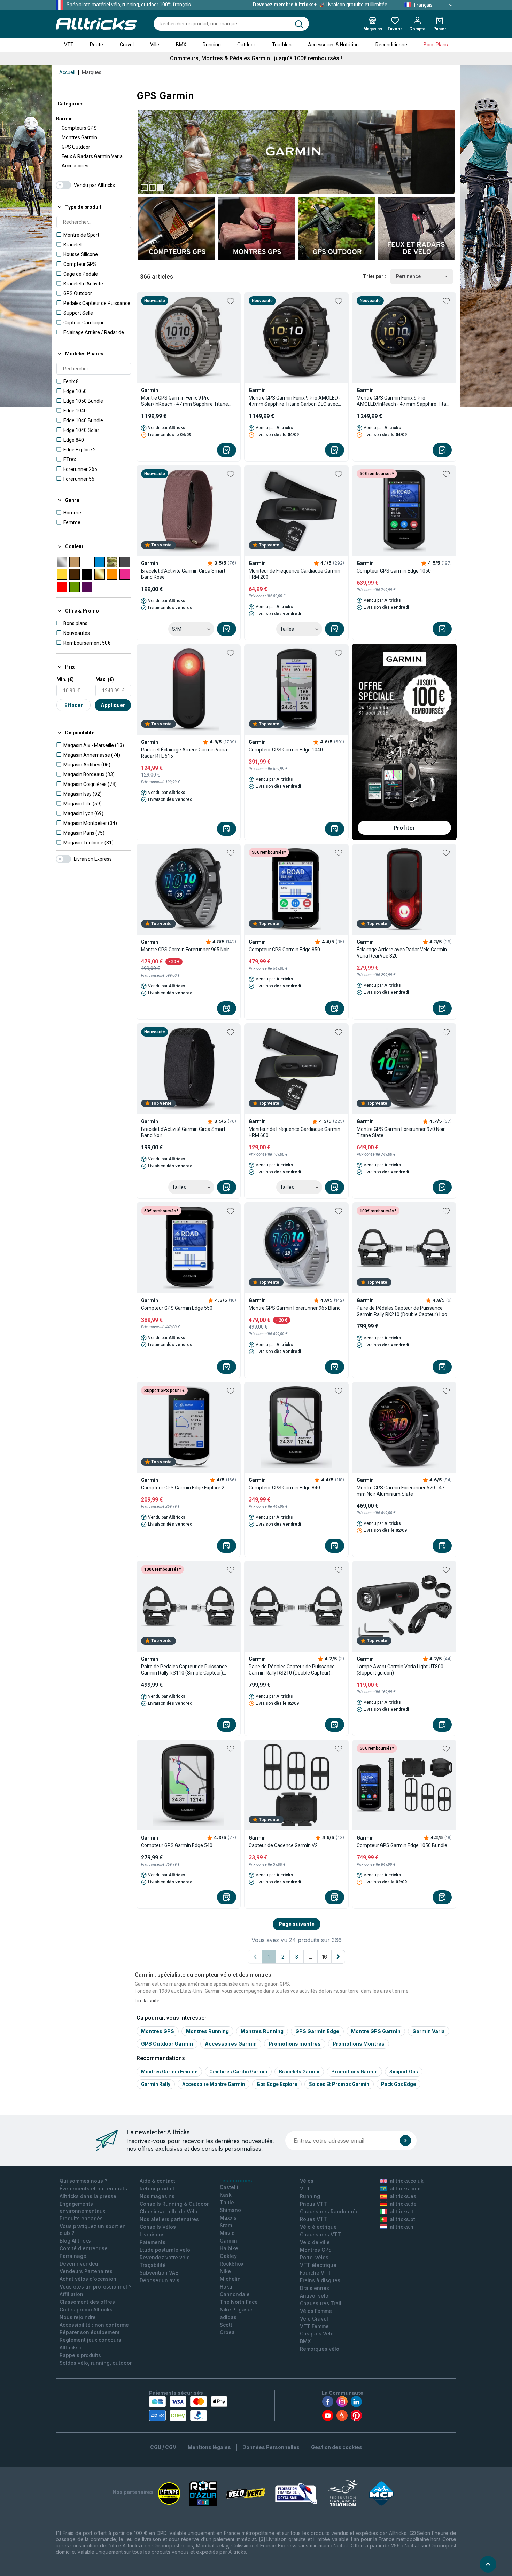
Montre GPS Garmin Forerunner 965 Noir (185, 950)
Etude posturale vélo (165, 2250)
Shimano (230, 2210)
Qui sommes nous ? (83, 2181)
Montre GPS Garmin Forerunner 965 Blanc (294, 1308)
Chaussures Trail (321, 2303)
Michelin (230, 2279)
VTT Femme (314, 2326)
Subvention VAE (159, 2273)
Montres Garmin (79, 137)
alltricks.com (405, 2188)
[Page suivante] (338, 1957)
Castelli (229, 2187)
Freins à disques (320, 2280)
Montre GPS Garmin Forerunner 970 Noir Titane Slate (401, 1132)
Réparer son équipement (90, 2332)
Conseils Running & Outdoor (174, 2204)
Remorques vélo (320, 2349)
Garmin (64, 119)
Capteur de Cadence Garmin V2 (283, 1845)
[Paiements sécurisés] (188, 2409)
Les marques (236, 2180)
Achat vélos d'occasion (88, 2279)
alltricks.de (403, 2204)
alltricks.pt (402, 2219)
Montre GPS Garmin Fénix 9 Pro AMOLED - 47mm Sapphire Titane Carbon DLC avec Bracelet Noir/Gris (295, 401)
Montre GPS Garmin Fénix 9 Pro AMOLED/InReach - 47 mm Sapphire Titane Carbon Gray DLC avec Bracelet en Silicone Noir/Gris (404, 401)
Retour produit (157, 2188)
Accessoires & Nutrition (333, 45)
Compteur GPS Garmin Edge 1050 (394, 571)
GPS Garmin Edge (317, 2031)
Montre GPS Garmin (376, 2031)
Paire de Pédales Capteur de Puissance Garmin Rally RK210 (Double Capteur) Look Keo (403, 1311)
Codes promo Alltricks (86, 2310)
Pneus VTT (313, 2204)
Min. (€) (65, 679)
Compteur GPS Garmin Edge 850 (284, 950)
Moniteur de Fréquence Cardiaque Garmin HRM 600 (294, 1132)
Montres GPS (158, 2031)
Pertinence (408, 276)
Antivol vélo (314, 2296)
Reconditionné (391, 45)
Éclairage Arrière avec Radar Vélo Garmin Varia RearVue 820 (402, 953)
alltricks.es (403, 2196)
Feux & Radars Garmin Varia (92, 156)
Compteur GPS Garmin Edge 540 (177, 1845)
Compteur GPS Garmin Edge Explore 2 (183, 1488)
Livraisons (152, 2234)
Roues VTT (313, 2219)
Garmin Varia (429, 2031)
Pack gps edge (398, 2084)
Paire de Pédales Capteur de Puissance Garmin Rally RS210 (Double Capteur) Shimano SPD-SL (292, 1670)
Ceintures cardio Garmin (238, 2072)
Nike (225, 2271)
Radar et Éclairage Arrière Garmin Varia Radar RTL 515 (184, 753)
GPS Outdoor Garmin (167, 2044)
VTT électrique (318, 2265)
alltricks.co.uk (407, 2181)
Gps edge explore (277, 2084)
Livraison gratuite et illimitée (320, 5)
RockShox (232, 2264)
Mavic (227, 2233)
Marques (92, 72)
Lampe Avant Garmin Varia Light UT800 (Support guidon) (400, 1670)
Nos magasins (157, 2196)
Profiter (404, 828)
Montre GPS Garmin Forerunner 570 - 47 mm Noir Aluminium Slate (401, 1491)
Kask (226, 2195)
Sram (226, 2225)
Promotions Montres (359, 2044)
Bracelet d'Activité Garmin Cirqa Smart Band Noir (183, 1132)
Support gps (404, 2072)
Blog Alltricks (75, 2241)
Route (96, 45)
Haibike (229, 2248)
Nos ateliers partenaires (169, 2219)
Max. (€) (105, 679)
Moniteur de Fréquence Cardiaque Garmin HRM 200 (294, 574)
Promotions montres (295, 2044)
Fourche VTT (316, 2273)
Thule (227, 2202)
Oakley (228, 2256)
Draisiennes (315, 2288)
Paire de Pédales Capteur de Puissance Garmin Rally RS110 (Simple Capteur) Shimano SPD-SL (184, 1670)
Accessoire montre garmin (214, 2084)
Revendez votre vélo (165, 2257)
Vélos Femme (316, 2311)
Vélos (307, 2181)
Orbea (227, 2332)
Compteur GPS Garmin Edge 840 (284, 1488)
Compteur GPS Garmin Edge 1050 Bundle (402, 1845)
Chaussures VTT (320, 2234)
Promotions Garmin (354, 2072)
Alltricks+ (71, 2347)
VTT (69, 45)
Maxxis (228, 2218)
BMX (181, 45)
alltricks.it (402, 2211)
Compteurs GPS (79, 128)
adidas (228, 2317)
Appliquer (113, 705)
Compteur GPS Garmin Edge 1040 (286, 750)
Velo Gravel (314, 2319)
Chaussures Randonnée (329, 2211)
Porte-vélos (314, 2257)
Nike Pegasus (237, 2310)
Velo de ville (315, 2242)
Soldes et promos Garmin (339, 2084)
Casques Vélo (317, 2334)
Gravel (127, 45)
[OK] (405, 2141)
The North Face (239, 2302)
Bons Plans (436, 45)
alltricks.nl (402, 2227)
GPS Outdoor (76, 147)
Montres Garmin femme (169, 2072)
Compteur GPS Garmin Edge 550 (177, 1308)
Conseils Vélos (158, 2227)
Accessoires (75, 166)
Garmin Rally (156, 2084)
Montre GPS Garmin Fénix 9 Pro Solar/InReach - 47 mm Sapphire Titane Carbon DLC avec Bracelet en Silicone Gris (187, 401)
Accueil (67, 72)
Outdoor (246, 45)
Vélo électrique (318, 2227)
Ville (155, 45)
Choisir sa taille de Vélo (169, 2211)
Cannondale (235, 2294)
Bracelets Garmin (299, 2072)
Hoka (226, 2287)
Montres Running (207, 2031)
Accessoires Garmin (231, 2044)
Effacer (74, 705)
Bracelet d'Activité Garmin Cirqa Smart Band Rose (183, 574)
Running (212, 45)
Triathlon (282, 45)
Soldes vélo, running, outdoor (96, 2363)
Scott (226, 2325)
